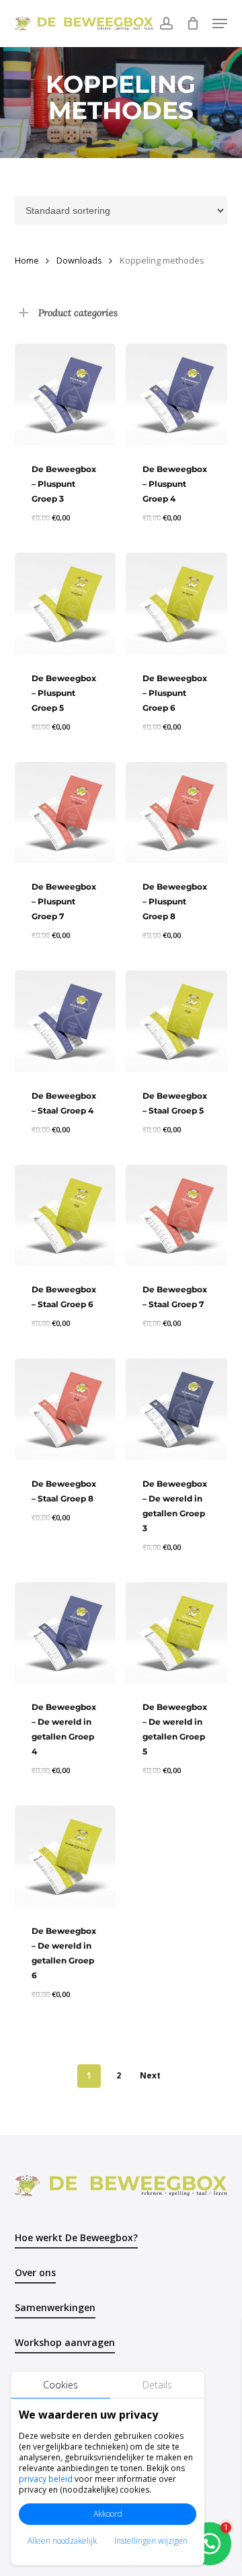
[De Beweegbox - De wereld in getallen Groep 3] (176, 1409)
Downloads (79, 260)
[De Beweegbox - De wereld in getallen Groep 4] (66, 1633)
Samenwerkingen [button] (55, 2307)
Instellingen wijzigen (151, 2541)
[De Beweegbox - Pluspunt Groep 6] (176, 603)
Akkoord (108, 2514)
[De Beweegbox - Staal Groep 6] (66, 1215)
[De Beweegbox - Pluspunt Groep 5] (66, 603)
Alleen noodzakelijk (62, 2541)
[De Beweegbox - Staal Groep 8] (66, 1409)
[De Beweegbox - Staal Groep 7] (176, 1215)
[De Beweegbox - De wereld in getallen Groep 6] (66, 1856)
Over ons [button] (35, 2272)
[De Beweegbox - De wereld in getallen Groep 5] (176, 1633)
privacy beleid (46, 2479)
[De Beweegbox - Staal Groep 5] (176, 1021)
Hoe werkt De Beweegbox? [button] (76, 2237)
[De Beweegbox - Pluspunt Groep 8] (176, 813)
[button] (220, 24)
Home (27, 260)
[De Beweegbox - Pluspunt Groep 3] (66, 394)
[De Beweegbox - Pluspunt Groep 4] (176, 394)
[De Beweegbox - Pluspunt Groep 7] (66, 813)
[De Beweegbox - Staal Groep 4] (66, 1021)
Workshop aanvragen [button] (65, 2342)
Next (150, 2075)
